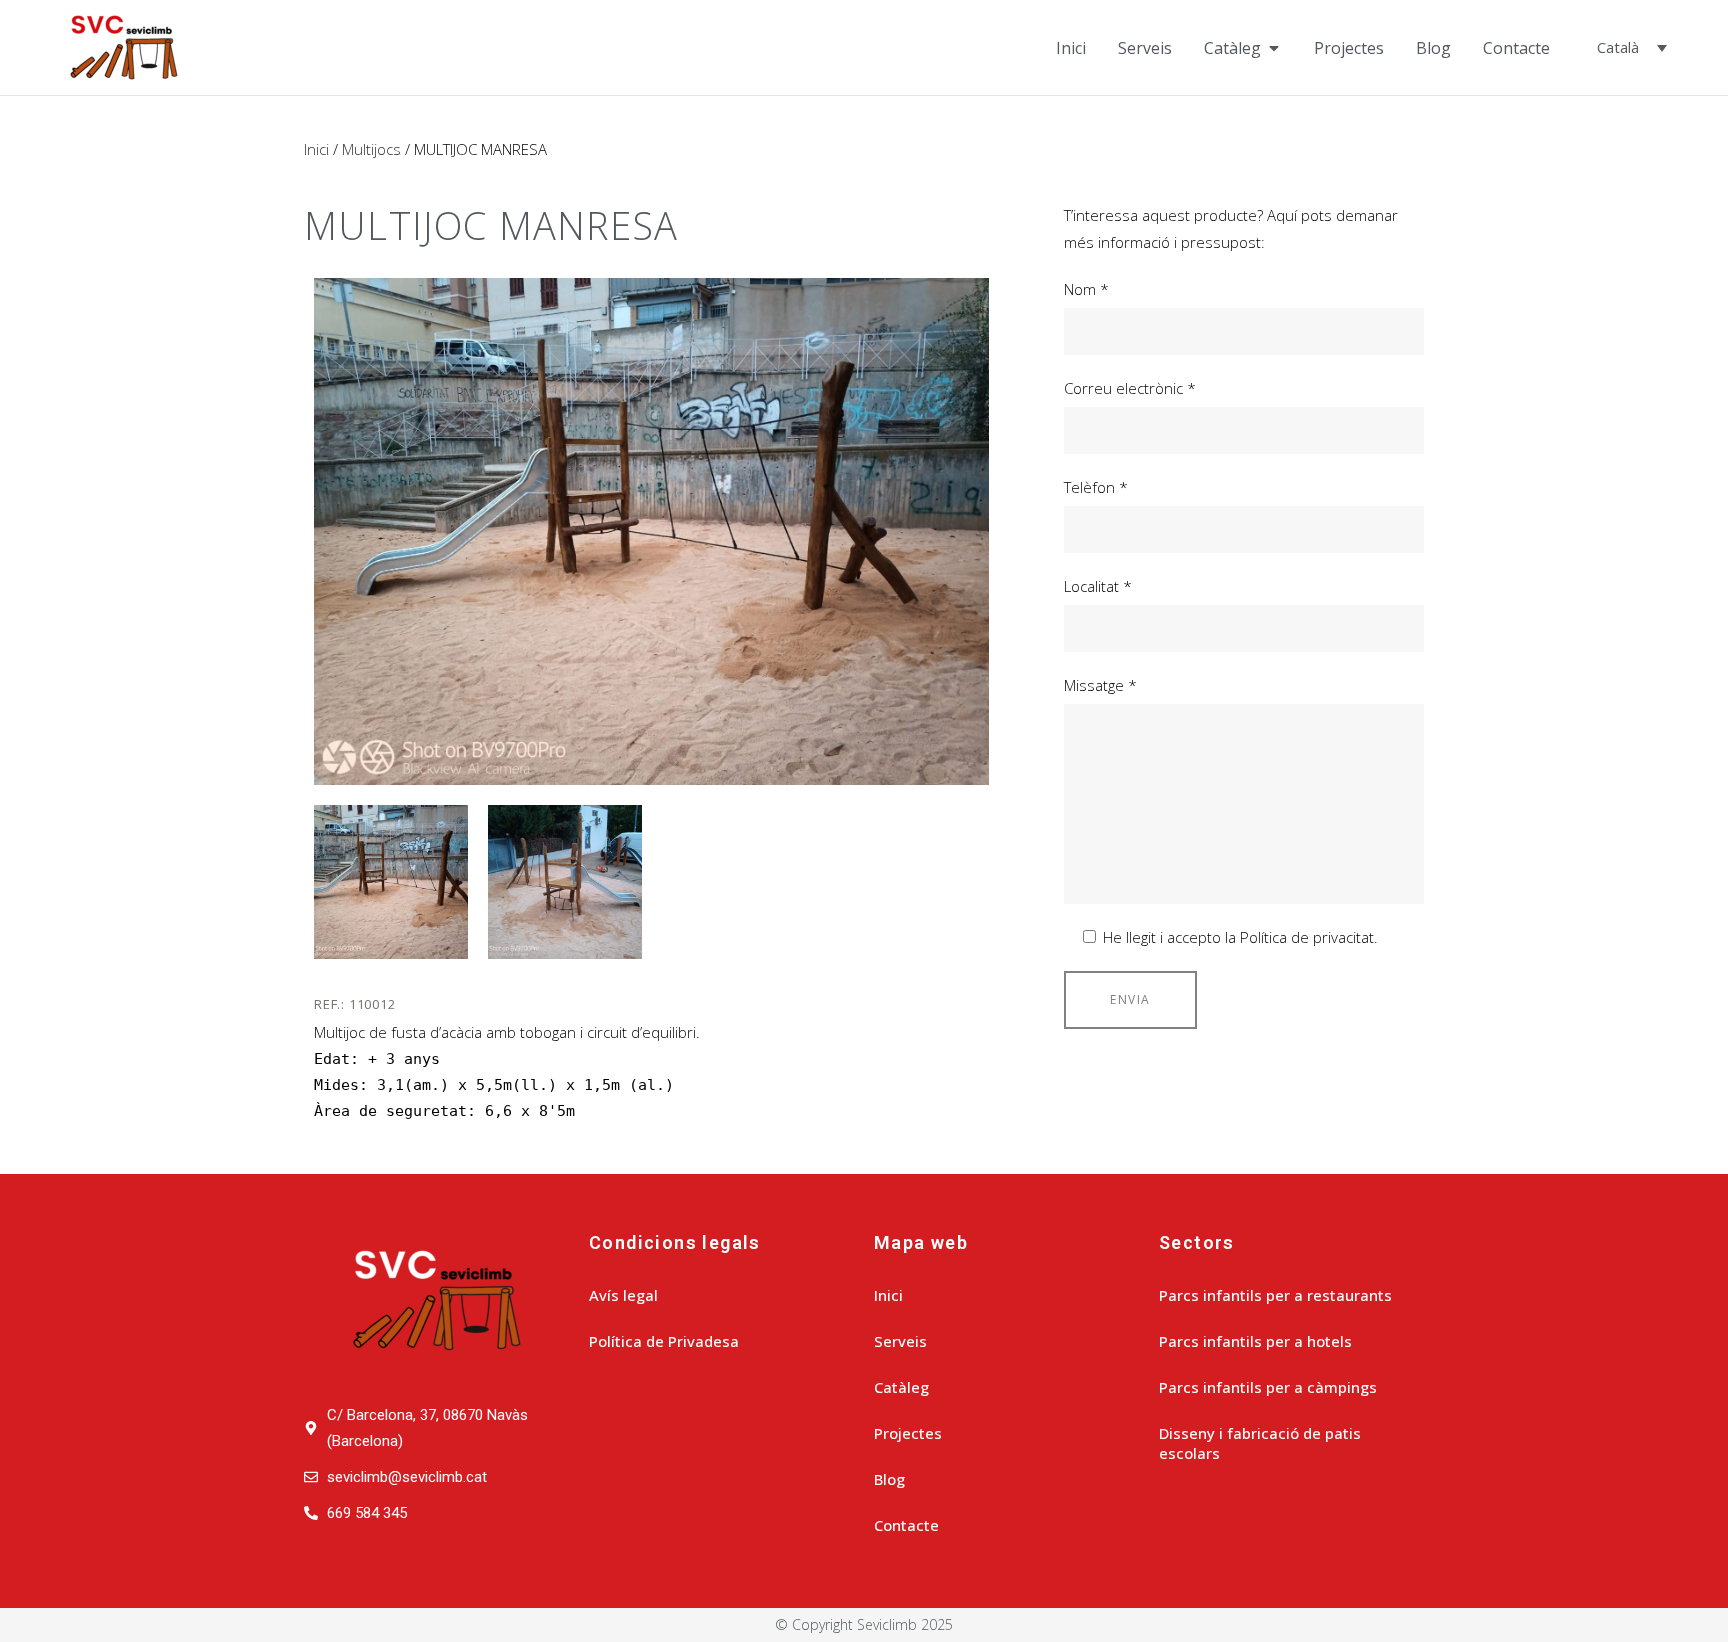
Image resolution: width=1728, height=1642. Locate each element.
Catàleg (901, 1387)
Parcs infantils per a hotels (1255, 1341)
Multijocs (371, 149)
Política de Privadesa (664, 1341)
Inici (316, 149)
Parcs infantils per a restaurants (1275, 1295)
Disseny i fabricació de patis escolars (1260, 1443)
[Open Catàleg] (1274, 48)
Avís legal (623, 1295)
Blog (889, 1479)
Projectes (908, 1433)
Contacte (906, 1525)
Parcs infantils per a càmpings (1268, 1387)
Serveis (900, 1341)
